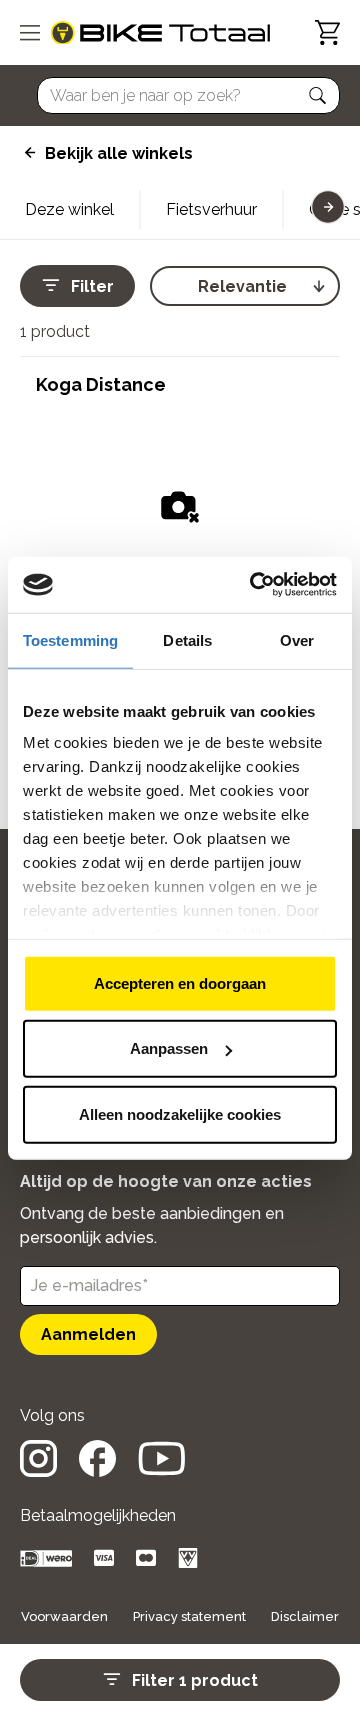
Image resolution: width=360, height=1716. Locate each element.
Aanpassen (169, 1048)
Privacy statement (189, 1616)
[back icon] (27, 153)
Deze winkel (69, 209)
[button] (318, 96)
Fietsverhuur (211, 209)
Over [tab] (297, 639)
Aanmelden (88, 1334)
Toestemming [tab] (70, 639)
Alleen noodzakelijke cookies (180, 1113)
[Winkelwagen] (327, 32)
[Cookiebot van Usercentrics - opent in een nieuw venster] (254, 585)
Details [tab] (187, 639)
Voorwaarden (64, 1616)
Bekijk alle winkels (119, 153)
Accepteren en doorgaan (180, 982)
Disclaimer (305, 1616)
